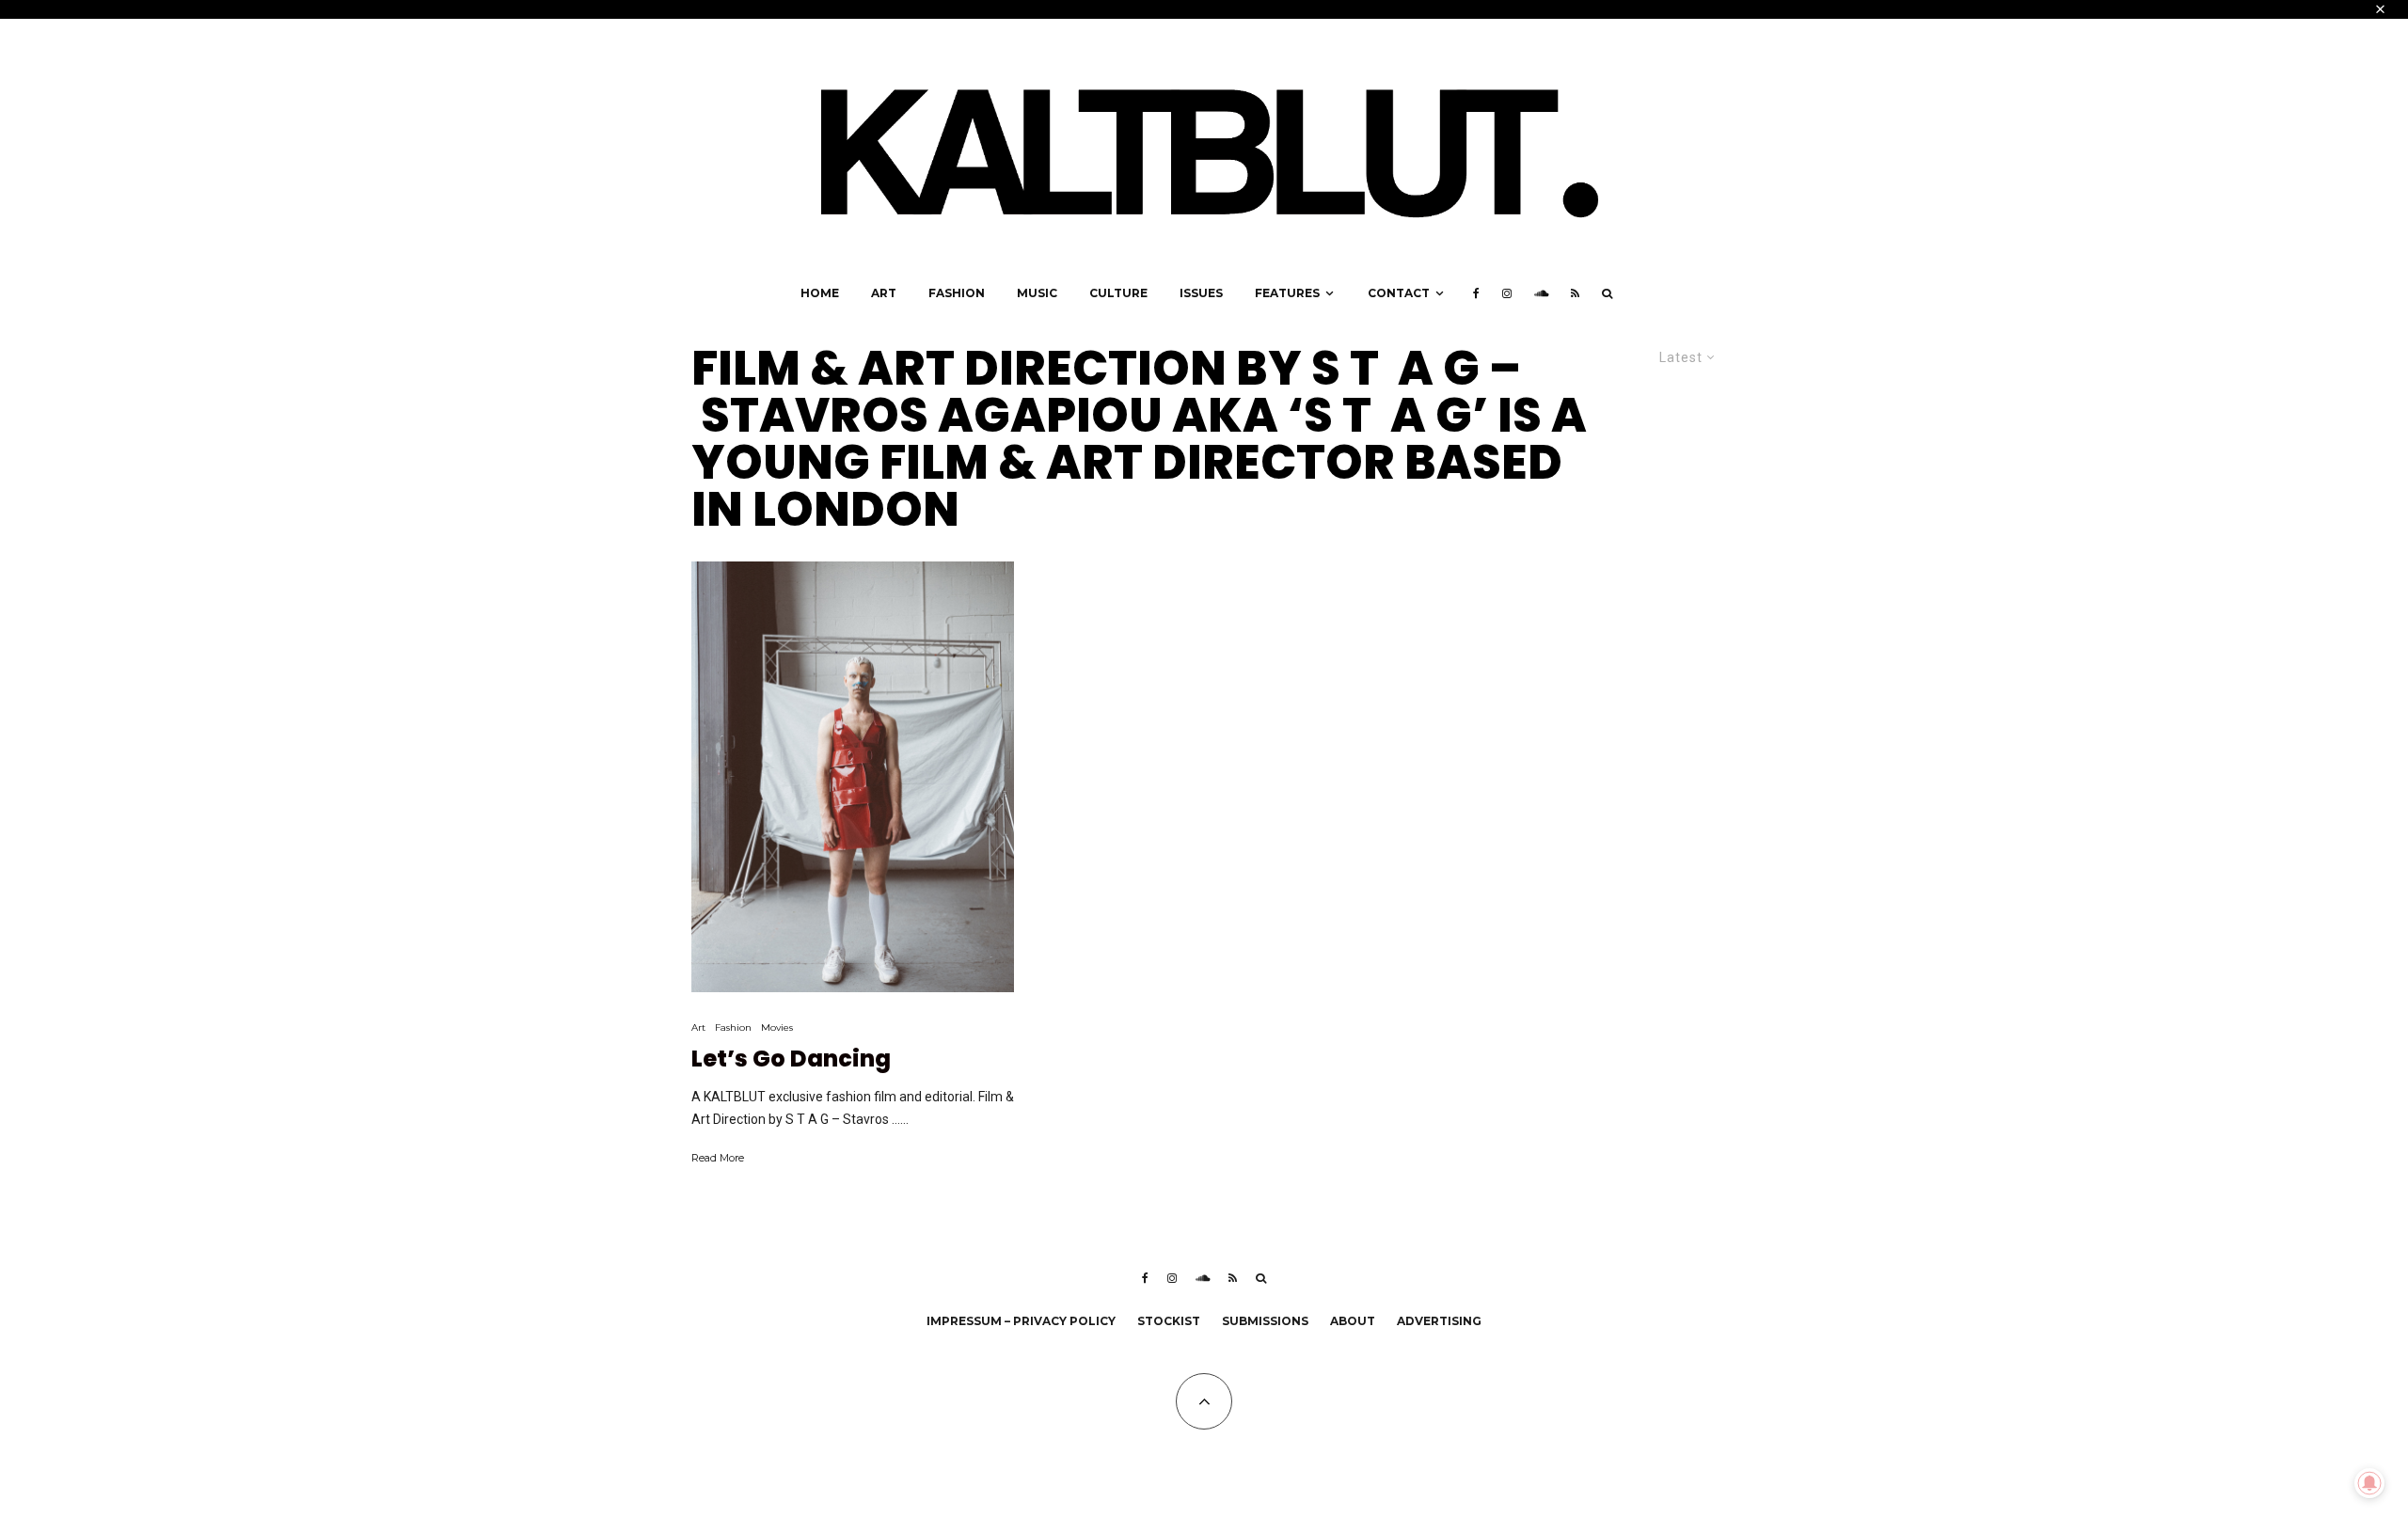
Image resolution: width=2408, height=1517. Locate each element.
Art (884, 293)
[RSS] (1575, 293)
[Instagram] (1507, 293)
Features (1287, 293)
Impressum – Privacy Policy (1021, 1321)
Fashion (957, 293)
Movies (777, 1027)
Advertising (1439, 1321)
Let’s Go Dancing (791, 1059)
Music (1037, 293)
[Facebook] (1476, 293)
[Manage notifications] (2369, 1483)
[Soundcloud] (1541, 293)
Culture (1118, 293)
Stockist (1169, 1321)
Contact (1399, 293)
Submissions (1265, 1321)
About (1353, 1321)
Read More (718, 1158)
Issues (1201, 293)
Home (820, 293)
